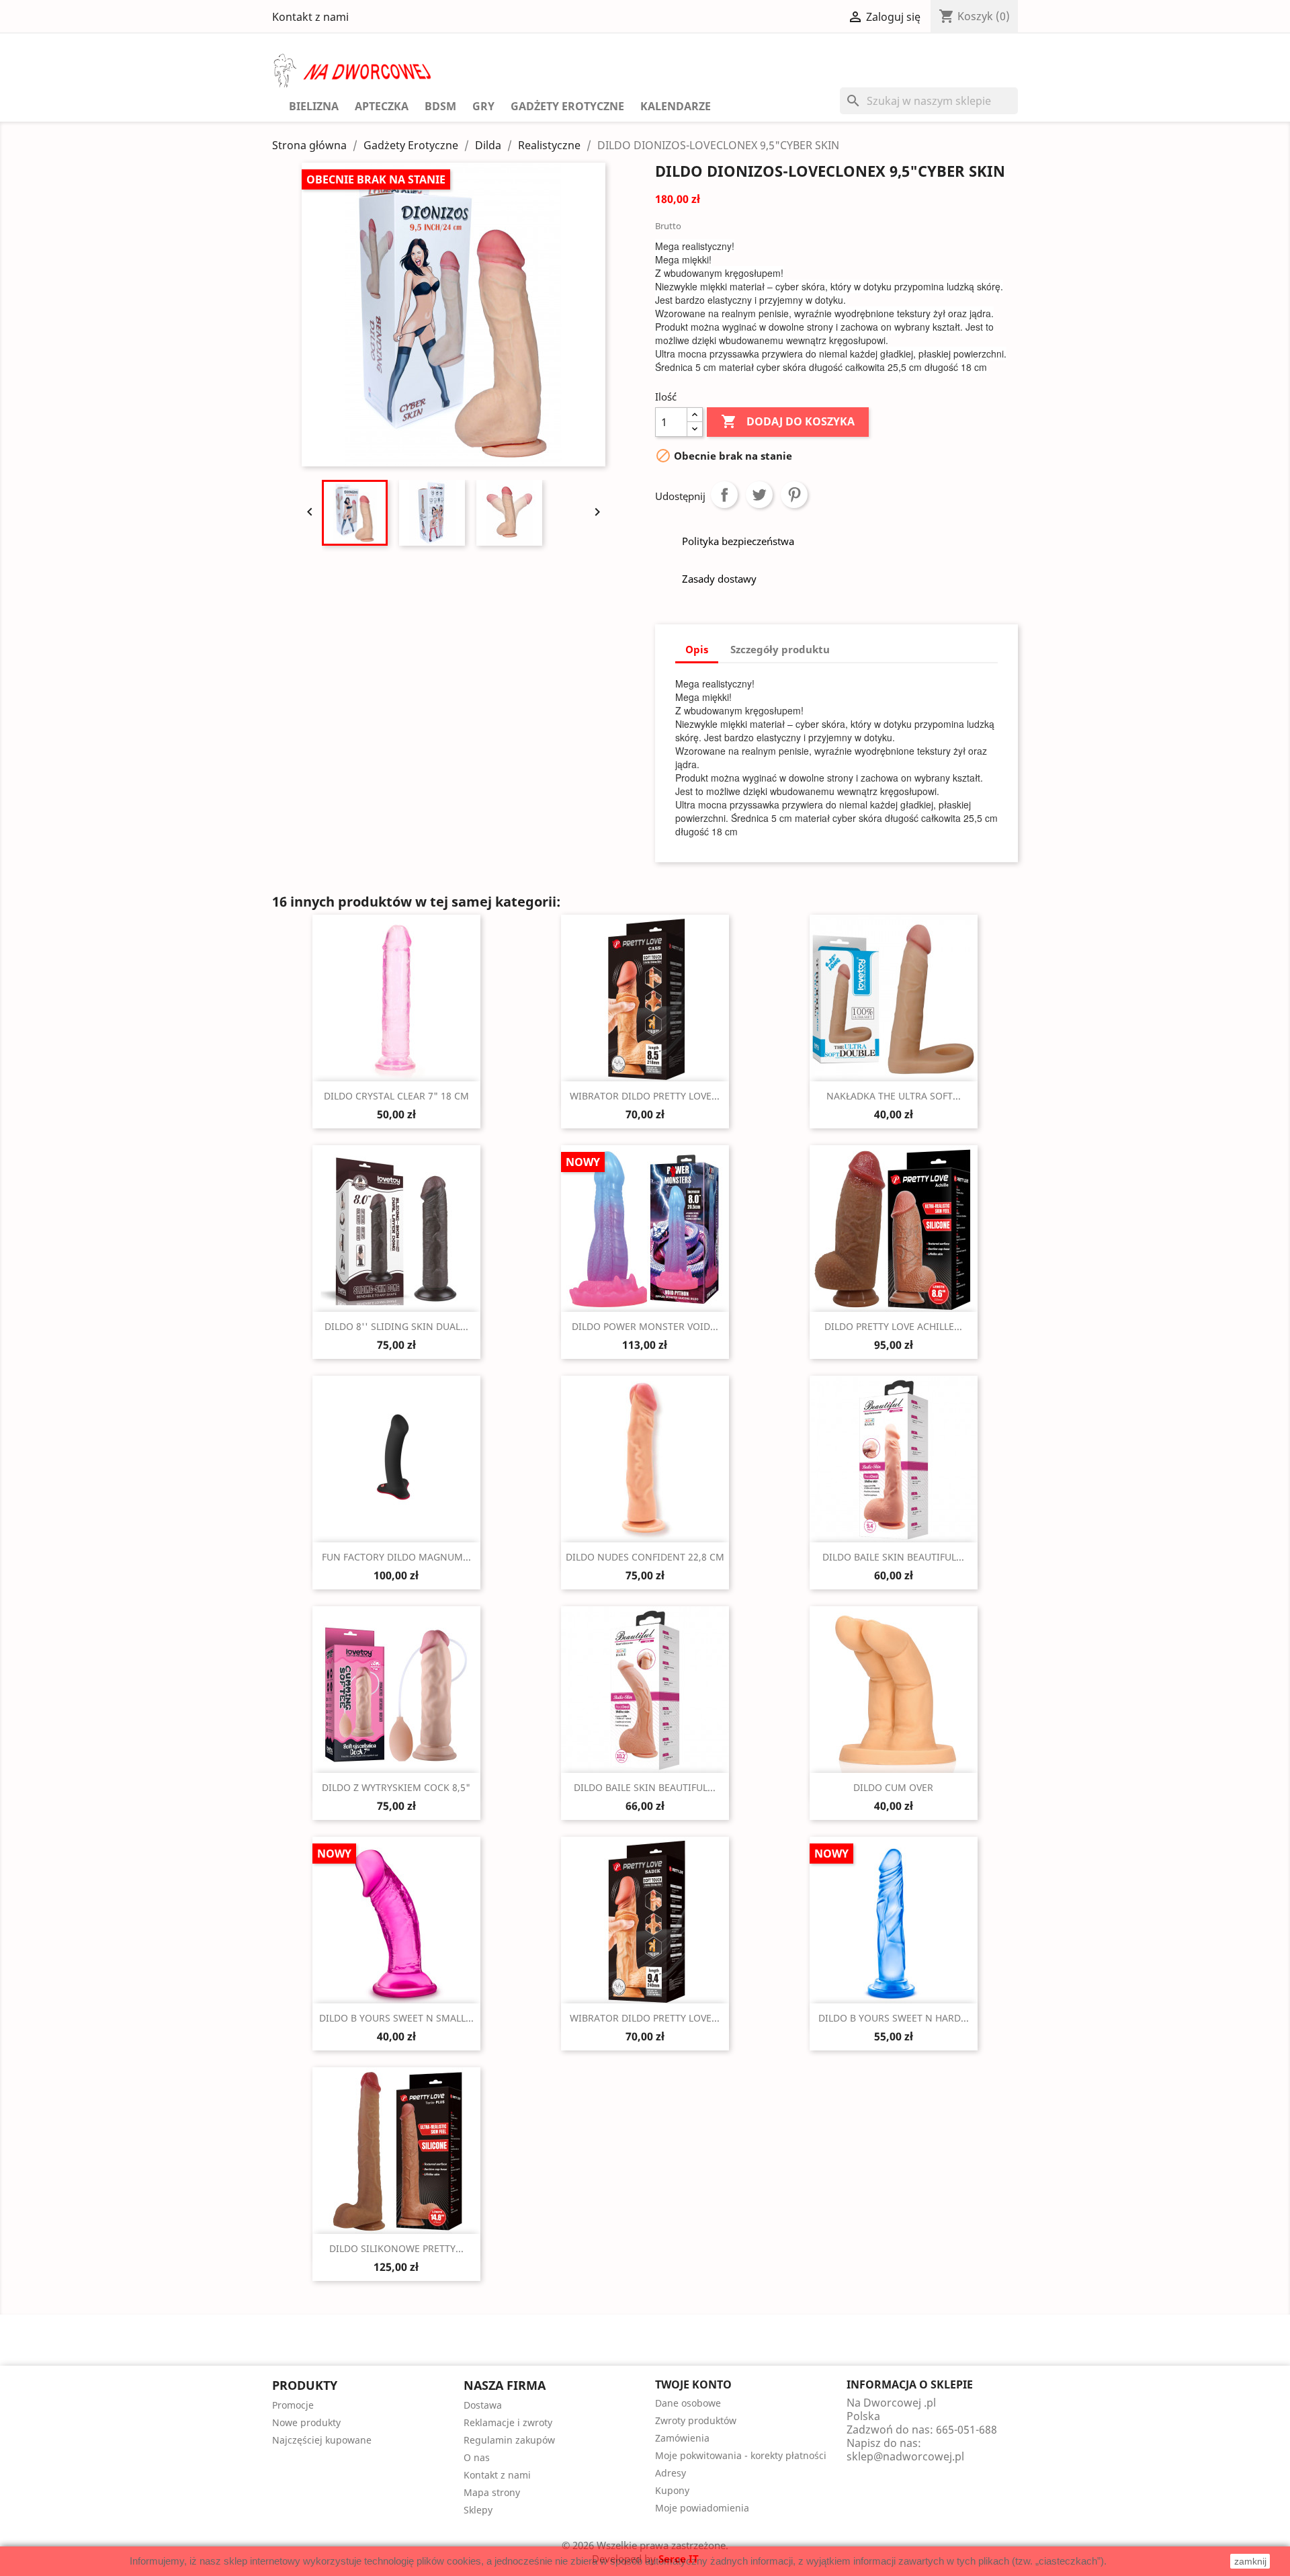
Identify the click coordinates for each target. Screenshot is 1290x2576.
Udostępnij (724, 495)
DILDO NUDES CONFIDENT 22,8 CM (645, 1557)
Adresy (671, 2473)
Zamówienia (682, 2438)
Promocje (293, 2405)
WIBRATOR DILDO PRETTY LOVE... (645, 1096)
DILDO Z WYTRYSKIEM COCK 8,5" (396, 1787)
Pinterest (794, 495)
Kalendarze (676, 106)
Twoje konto (693, 2384)
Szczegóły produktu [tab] (780, 649)
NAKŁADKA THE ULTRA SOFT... (894, 1096)
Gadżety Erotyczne (567, 106)
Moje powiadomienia (702, 2508)
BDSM (440, 106)
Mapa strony (492, 2492)
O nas (477, 2457)
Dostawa (483, 2405)
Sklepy (478, 2510)
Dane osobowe (688, 2403)
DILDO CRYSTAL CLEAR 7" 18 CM (396, 1096)
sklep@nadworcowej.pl (905, 2456)
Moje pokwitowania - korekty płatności (741, 2455)
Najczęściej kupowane (322, 2440)
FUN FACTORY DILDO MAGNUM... (396, 1557)
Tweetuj (759, 495)
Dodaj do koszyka (788, 421)
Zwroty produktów (696, 2420)
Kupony (672, 2490)
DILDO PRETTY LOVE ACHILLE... (893, 1326)
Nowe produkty (306, 2422)
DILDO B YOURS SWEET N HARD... (894, 2018)
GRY (483, 106)
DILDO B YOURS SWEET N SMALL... (396, 2018)
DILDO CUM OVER (893, 1787)
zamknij (1250, 2561)
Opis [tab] (697, 649)
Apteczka (382, 106)
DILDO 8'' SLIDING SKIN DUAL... (396, 1326)
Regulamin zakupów (509, 2440)
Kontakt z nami (310, 17)
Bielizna (314, 106)
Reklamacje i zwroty (508, 2422)
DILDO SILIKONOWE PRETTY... (396, 2248)
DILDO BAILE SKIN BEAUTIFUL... (893, 1557)
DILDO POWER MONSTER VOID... (645, 1326)
